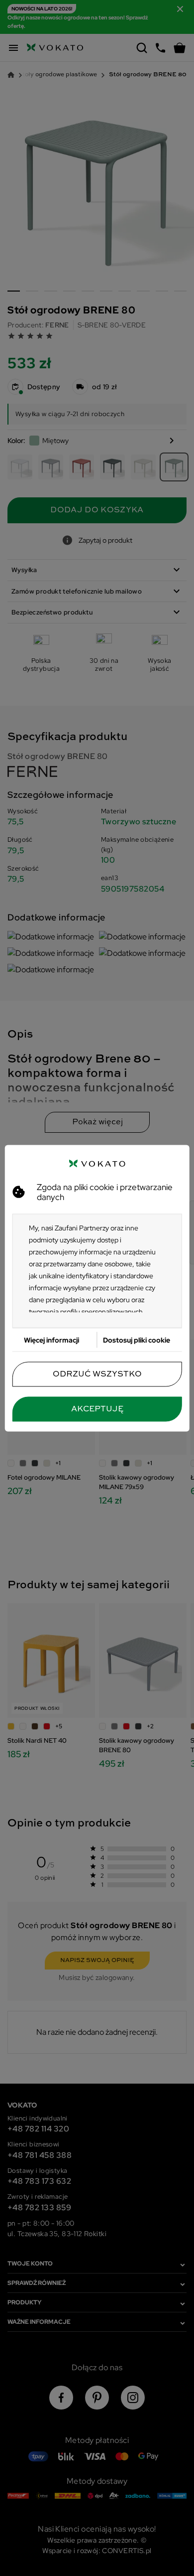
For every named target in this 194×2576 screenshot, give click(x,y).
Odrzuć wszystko (97, 1374)
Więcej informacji (51, 1340)
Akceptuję (97, 1409)
